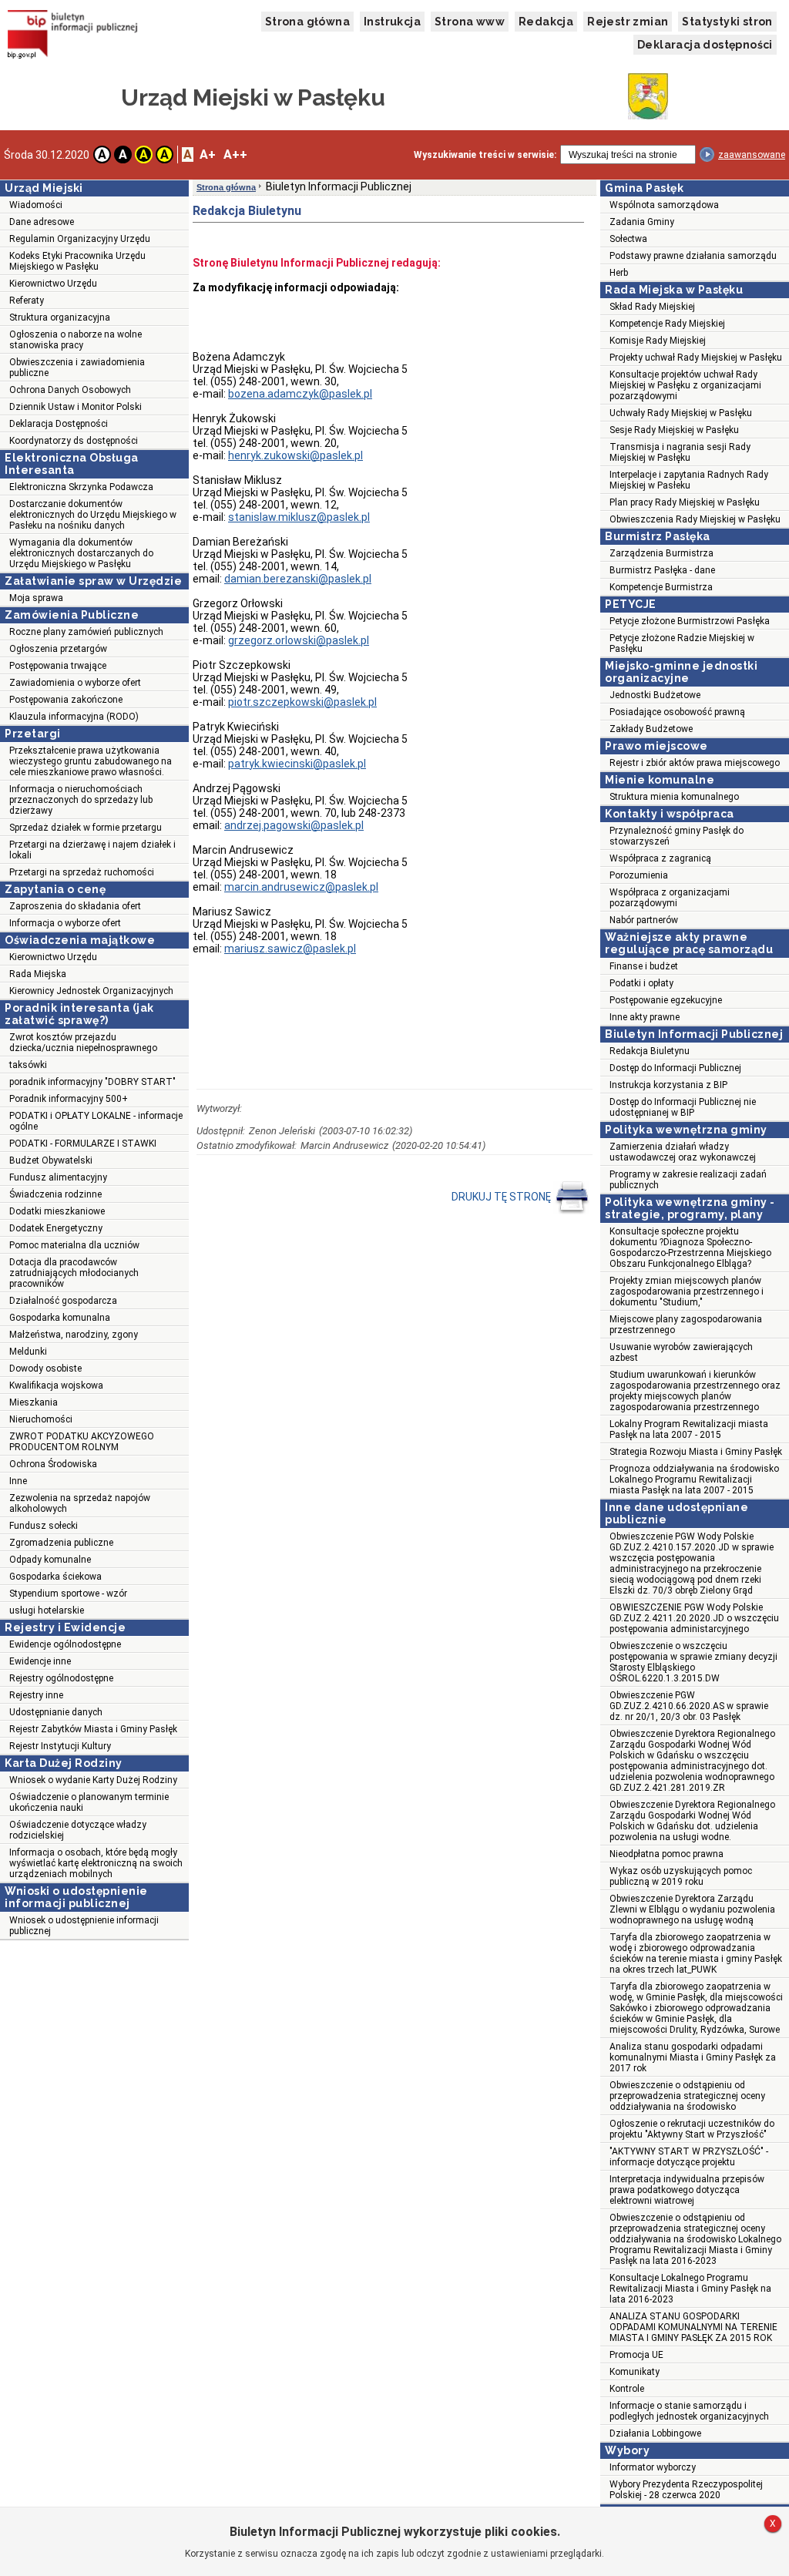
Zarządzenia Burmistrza (661, 553)
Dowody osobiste (45, 1369)
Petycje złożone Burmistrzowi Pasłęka (690, 621)
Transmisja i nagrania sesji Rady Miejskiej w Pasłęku (680, 452)
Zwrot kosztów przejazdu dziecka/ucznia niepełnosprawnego (83, 1043)
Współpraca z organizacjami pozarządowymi (670, 898)
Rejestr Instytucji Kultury (60, 1746)
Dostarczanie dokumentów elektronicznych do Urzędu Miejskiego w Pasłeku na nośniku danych (93, 515)
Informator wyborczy (653, 2467)
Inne (18, 1481)
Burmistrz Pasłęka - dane (662, 570)
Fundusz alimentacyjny (58, 1177)
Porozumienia (639, 875)
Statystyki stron (727, 22)
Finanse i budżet (644, 966)
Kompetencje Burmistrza (661, 587)
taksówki (28, 1065)
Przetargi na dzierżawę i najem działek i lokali (92, 850)
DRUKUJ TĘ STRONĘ (502, 1196)
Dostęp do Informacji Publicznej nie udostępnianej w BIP (683, 1107)
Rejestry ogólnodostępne (61, 1678)
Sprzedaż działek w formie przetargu (86, 828)
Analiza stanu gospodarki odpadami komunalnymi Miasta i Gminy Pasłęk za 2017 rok (693, 2057)
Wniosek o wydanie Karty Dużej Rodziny (93, 1780)
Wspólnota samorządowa (664, 205)
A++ (235, 154)
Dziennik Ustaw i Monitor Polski (76, 407)
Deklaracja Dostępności (59, 424)
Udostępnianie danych (56, 1712)
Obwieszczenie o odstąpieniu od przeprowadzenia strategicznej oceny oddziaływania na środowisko (687, 2096)
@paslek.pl (299, 640)
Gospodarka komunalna (60, 1318)
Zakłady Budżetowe (651, 729)
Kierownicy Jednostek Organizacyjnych (91, 991)
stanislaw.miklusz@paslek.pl (299, 517)
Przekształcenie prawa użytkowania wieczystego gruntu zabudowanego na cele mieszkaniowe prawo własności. (91, 761)
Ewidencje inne (40, 1661)
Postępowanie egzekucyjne (666, 1000)
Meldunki (28, 1352)
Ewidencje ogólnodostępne (65, 1644)
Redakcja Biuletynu (650, 1051)
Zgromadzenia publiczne (61, 1543)
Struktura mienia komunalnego (674, 797)
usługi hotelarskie (47, 1610)
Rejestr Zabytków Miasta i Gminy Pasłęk (93, 1729)
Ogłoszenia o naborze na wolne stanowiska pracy (76, 340)
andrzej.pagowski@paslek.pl (294, 825)
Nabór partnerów (644, 920)
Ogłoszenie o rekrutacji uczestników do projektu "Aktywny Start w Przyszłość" (692, 2129)
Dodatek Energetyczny (56, 1228)
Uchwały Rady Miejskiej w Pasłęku (681, 413)
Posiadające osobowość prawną (677, 712)
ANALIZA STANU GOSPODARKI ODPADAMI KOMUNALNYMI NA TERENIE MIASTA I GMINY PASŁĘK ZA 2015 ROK (693, 2327)
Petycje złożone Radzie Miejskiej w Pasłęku (682, 643)
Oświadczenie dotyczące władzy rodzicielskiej (78, 1830)
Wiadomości (36, 205)
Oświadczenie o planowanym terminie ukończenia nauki (89, 1802)
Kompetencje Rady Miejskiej (667, 324)
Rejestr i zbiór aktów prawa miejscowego (695, 763)
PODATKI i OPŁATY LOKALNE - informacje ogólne (96, 1121)
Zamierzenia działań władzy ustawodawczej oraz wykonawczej (683, 1152)
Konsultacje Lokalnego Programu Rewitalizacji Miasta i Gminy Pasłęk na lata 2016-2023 (690, 2289)
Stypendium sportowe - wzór (68, 1594)
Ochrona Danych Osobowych (70, 390)
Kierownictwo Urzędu (53, 284)
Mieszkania (34, 1402)
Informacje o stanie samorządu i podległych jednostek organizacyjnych (689, 2411)
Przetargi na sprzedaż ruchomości (82, 872)
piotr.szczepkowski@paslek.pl (302, 702)
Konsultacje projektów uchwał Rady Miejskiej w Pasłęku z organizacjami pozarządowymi (685, 385)
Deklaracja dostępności (705, 45)
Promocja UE (636, 2355)
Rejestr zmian (628, 22)
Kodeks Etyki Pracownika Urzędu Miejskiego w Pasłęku (77, 261)
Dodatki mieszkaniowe (57, 1211)
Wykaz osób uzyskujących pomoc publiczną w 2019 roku (681, 1876)
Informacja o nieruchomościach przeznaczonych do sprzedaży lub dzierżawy (81, 800)
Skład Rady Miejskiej (652, 307)
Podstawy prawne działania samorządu (693, 256)
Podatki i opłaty (641, 983)
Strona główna (307, 22)
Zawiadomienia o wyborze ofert (75, 683)
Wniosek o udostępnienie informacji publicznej (84, 1926)
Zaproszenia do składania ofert (75, 906)
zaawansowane (752, 155)
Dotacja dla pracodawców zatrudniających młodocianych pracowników (74, 1273)
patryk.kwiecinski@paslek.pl (297, 764)
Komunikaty (635, 2372)
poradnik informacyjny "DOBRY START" (92, 1082)
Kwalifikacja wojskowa (56, 1385)
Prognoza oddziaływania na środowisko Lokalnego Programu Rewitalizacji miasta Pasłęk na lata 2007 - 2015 (694, 1479)
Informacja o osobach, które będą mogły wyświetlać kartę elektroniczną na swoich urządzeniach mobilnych (96, 1863)
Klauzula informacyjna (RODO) (74, 717)
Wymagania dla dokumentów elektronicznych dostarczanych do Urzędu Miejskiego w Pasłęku (81, 553)
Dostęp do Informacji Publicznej (675, 1068)
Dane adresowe (42, 222)
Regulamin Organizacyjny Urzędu (80, 239)
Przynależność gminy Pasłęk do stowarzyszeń (677, 836)
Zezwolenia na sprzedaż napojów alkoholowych (80, 1503)
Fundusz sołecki (44, 1526)
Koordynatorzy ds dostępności (74, 441)
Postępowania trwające (58, 666)
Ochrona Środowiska (53, 1464)
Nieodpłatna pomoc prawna (666, 1854)
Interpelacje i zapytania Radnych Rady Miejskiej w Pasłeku (689, 480)
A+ (208, 154)
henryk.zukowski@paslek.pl (295, 455)
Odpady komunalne (50, 1560)
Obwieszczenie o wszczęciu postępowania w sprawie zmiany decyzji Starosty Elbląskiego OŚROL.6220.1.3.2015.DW (693, 1662)
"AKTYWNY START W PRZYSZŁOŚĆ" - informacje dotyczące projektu (689, 2157)
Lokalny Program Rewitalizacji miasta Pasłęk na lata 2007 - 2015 (689, 1429)
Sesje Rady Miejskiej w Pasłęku (674, 430)
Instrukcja (392, 22)
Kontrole (627, 2389)
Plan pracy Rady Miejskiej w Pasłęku (685, 502)
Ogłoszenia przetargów (58, 649)
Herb (619, 273)
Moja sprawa (36, 598)
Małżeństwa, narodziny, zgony (74, 1335)
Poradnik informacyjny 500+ (69, 1099)
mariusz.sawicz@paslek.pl (290, 949)
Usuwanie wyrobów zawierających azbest (681, 1352)
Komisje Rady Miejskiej (658, 341)
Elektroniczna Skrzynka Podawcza (81, 487)
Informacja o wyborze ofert (65, 923)
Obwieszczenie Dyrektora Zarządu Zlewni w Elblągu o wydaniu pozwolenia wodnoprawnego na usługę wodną (692, 1909)
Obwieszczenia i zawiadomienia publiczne (77, 368)
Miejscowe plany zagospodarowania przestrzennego (686, 1325)
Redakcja (546, 22)
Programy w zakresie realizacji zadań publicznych (688, 1180)
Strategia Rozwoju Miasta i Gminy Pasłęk (696, 1452)
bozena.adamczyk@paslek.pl (300, 394)
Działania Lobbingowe (655, 2433)
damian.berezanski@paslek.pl (298, 579)
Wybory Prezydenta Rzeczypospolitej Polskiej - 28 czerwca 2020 (686, 2490)
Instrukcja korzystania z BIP (668, 1085)
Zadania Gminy (642, 222)
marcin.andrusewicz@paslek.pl (301, 887)
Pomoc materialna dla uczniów (74, 1245)
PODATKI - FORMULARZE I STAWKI (83, 1144)
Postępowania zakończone (66, 700)
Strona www (470, 22)
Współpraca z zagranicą (660, 858)
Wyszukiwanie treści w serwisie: (485, 155)
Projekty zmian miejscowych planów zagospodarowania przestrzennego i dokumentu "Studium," (687, 1291)
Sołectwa (628, 239)
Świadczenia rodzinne (55, 1194)
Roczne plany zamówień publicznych (86, 632)
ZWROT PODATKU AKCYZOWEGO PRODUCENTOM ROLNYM (82, 1442)
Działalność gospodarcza (63, 1301)
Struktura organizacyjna (60, 317)
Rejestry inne (36, 1695)
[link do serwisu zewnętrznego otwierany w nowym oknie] (73, 36)
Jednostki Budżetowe (655, 695)
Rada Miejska (38, 974)
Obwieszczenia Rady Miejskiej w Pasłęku (695, 519)
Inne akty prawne (645, 1017)
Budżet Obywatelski (51, 1160)
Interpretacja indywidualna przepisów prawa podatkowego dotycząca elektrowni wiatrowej (687, 2190)
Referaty (27, 301)
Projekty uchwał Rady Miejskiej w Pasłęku (696, 358)
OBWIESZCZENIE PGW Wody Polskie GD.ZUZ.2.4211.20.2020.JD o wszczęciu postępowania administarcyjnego (694, 1618)
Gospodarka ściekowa (55, 1577)
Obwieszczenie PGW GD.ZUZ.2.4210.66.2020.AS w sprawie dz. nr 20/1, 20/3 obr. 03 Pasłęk (689, 1706)
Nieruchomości (41, 1419)
